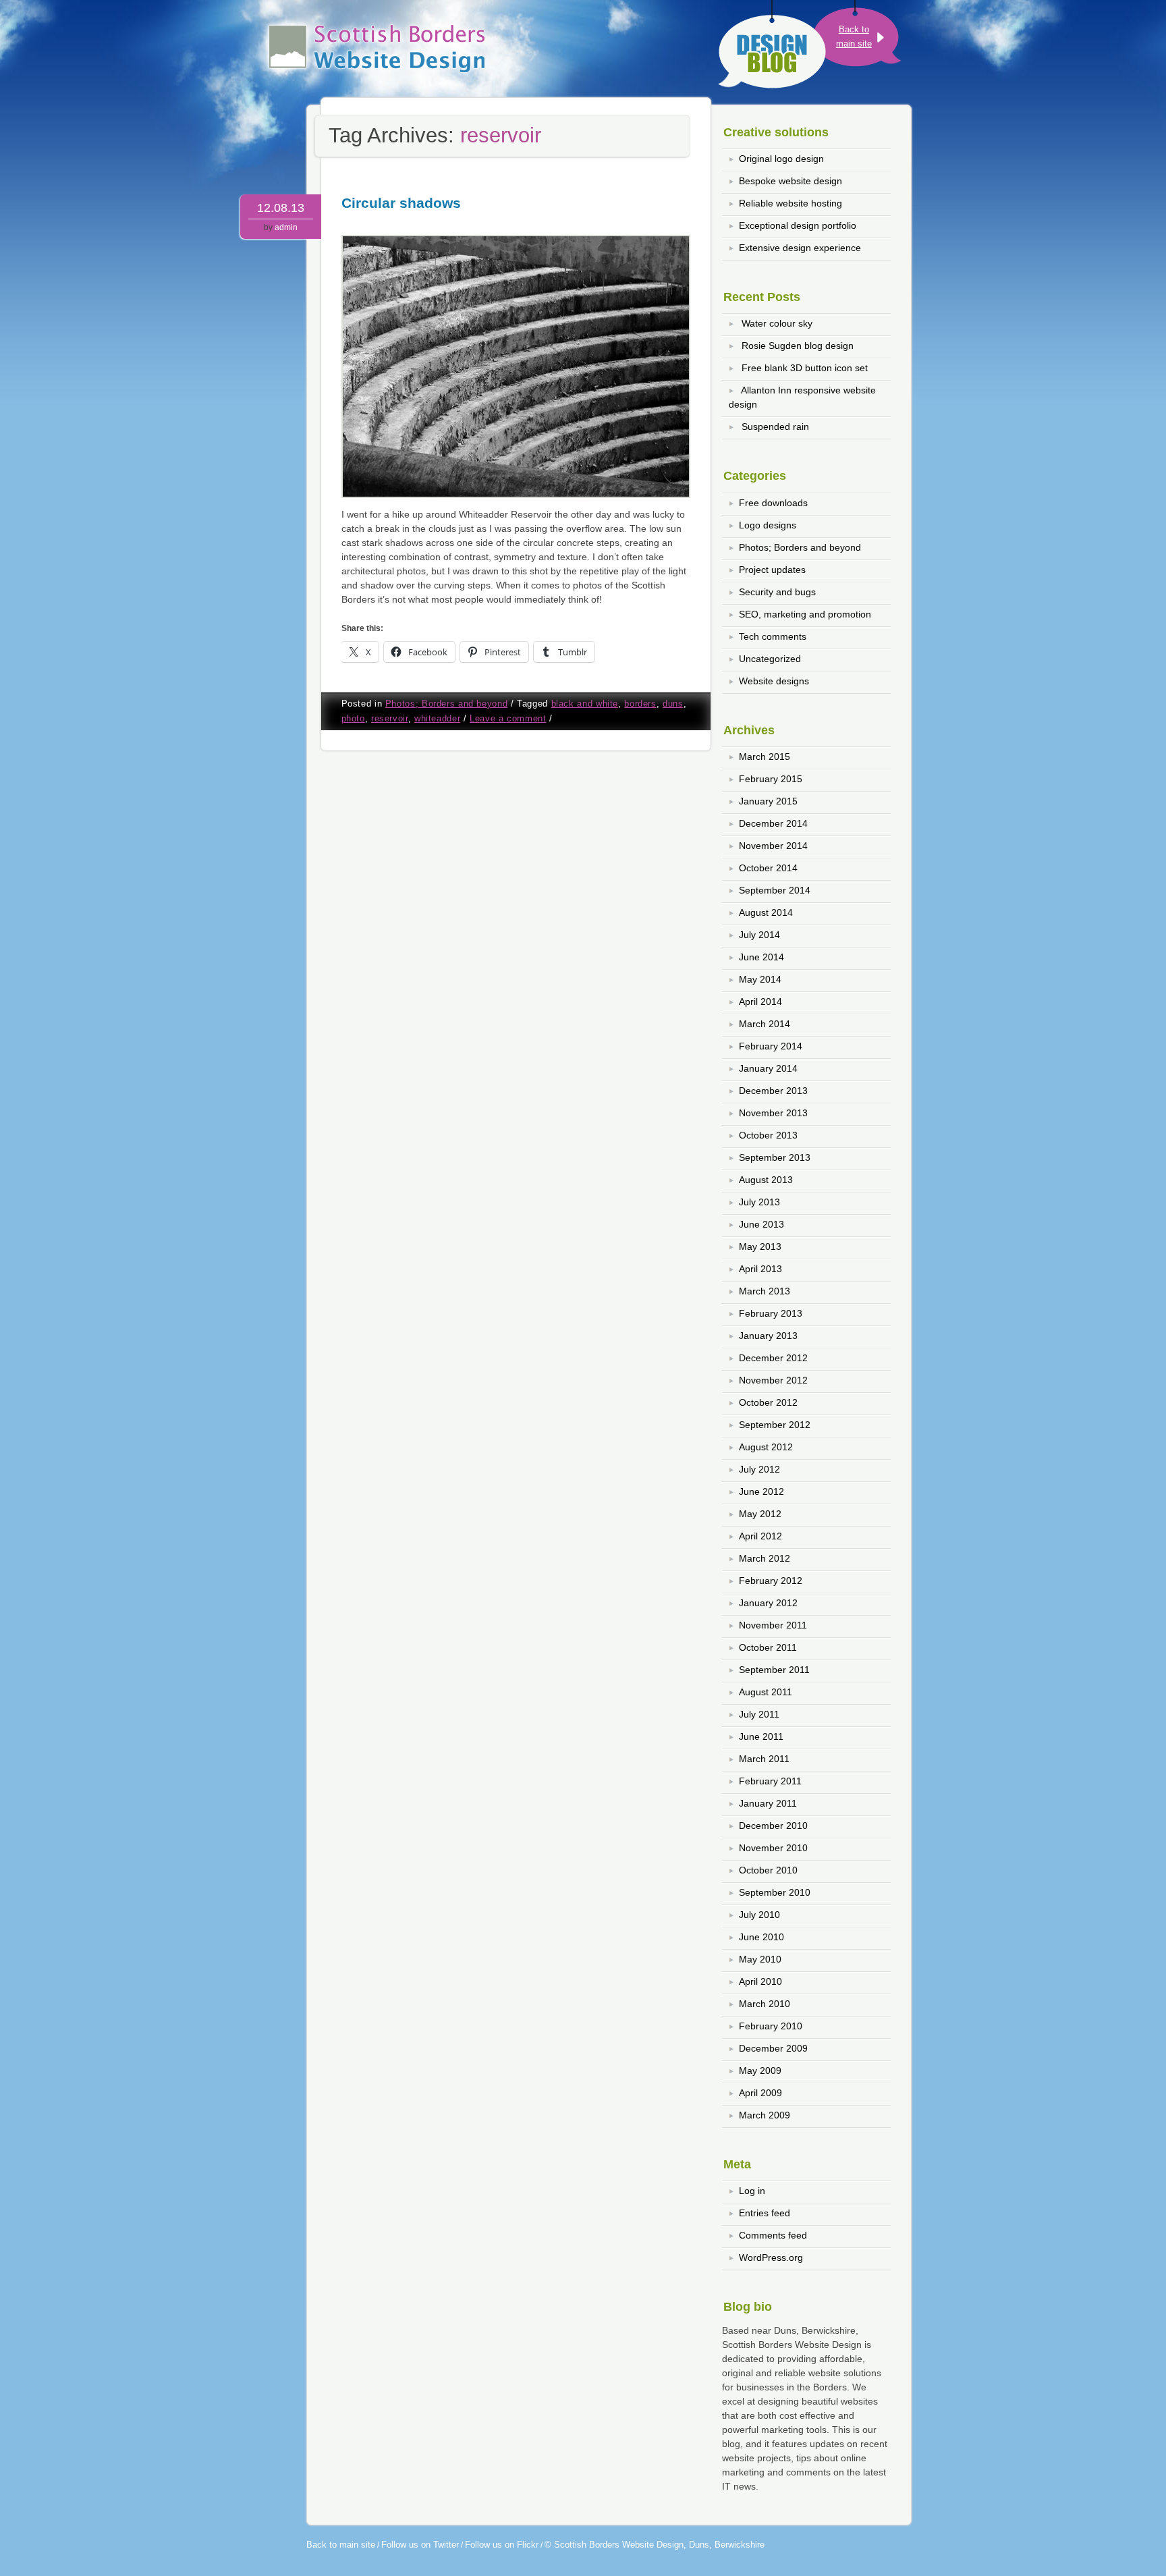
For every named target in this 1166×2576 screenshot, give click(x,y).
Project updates (772, 570)
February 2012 (771, 1581)
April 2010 (760, 1981)
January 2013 (768, 1336)
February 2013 (771, 1313)
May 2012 (760, 1514)
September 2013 (775, 1157)
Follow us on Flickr (502, 2545)
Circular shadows (401, 203)
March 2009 (765, 2115)
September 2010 (775, 1892)
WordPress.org (771, 2257)
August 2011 (766, 1692)
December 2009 (773, 2048)
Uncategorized (770, 659)
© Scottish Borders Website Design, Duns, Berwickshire (655, 2545)
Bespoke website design (790, 181)
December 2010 (773, 1826)
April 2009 (760, 2093)
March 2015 (765, 757)
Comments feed (773, 2235)
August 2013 (766, 1180)
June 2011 (761, 1736)
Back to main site (341, 2545)
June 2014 (761, 957)
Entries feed (765, 2213)
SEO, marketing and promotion (805, 614)
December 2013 (773, 1091)
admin (286, 227)
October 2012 (768, 1402)
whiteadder (437, 719)
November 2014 (773, 846)
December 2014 (773, 823)
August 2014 (766, 912)
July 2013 (759, 1202)
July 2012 (759, 1469)
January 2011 (768, 1803)
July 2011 (759, 1714)
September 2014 (775, 890)
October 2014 (768, 868)
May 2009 (760, 2071)
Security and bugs (777, 592)
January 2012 (768, 1603)
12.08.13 (281, 208)
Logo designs (768, 525)
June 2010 (761, 1937)
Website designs (774, 681)
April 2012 (760, 1536)
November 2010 (773, 1848)
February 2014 (771, 1046)
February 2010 (771, 2026)
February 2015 (771, 779)
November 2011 (773, 1625)
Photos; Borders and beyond (446, 704)
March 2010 (765, 2004)
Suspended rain (775, 427)
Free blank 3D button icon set (805, 368)
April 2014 (760, 1002)
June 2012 (761, 1491)
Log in (752, 2191)
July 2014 (759, 935)
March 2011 (764, 1759)
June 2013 (761, 1224)
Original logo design (781, 159)
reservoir (390, 719)
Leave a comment (508, 719)
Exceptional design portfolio (798, 225)
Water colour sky (777, 323)
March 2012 (765, 1558)
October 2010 (768, 1870)
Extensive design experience (800, 248)
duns (673, 704)
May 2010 (760, 1959)
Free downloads (773, 503)
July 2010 (759, 1915)
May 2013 (760, 1246)
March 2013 (765, 1291)
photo (353, 719)
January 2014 (768, 1068)
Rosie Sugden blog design (798, 346)
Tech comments (773, 636)
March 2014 (765, 1024)
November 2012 (773, 1380)
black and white (585, 704)
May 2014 (760, 979)
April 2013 (760, 1269)
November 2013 (773, 1113)
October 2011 (768, 1647)
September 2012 (775, 1425)
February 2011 (770, 1781)
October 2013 (768, 1135)
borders (640, 704)
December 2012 (773, 1358)
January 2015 (768, 801)
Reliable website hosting (790, 203)
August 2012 (766, 1447)
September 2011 (774, 1670)
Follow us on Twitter (420, 2545)
